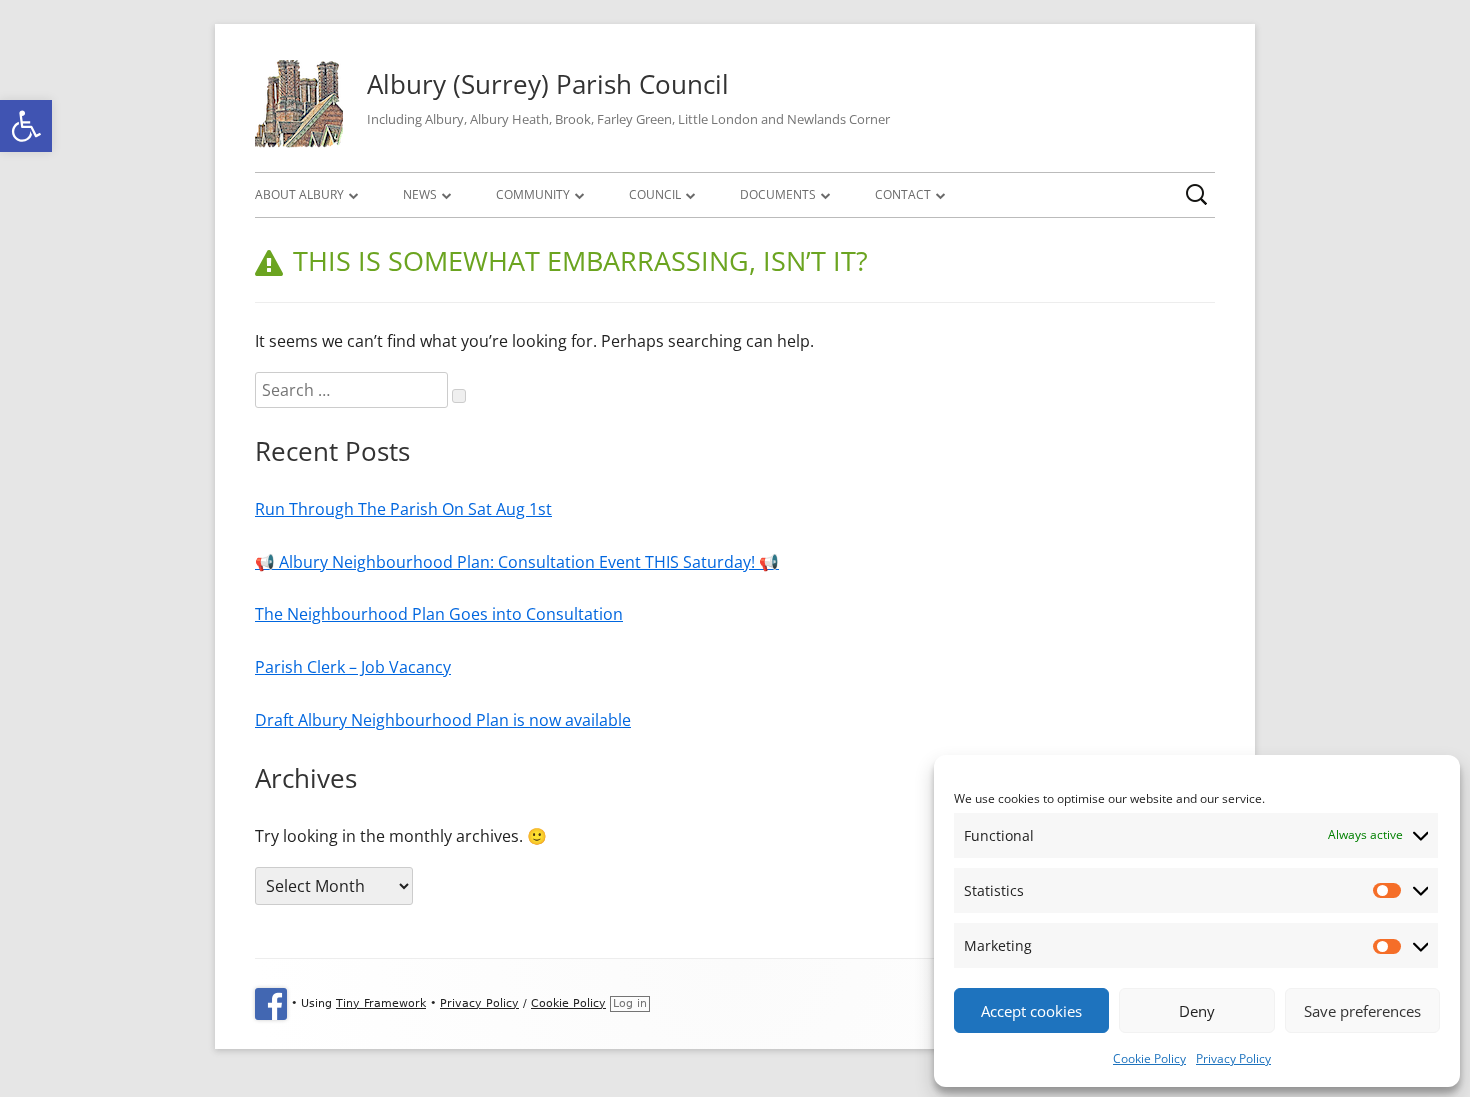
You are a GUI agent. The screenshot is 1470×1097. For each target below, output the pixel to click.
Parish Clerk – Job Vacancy (353, 667)
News (420, 194)
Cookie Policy (1149, 1058)
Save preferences (1362, 1011)
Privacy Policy (1233, 1058)
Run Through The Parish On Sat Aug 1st (403, 509)
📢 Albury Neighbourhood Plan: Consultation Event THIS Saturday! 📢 (517, 562)
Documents (778, 194)
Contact (903, 194)
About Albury (299, 194)
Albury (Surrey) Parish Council (548, 84)
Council (655, 194)
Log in (630, 1003)
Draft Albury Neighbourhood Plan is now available (443, 720)
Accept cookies (1031, 1011)
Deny (1197, 1011)
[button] (26, 126)
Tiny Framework (381, 1003)
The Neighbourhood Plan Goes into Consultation (439, 614)
